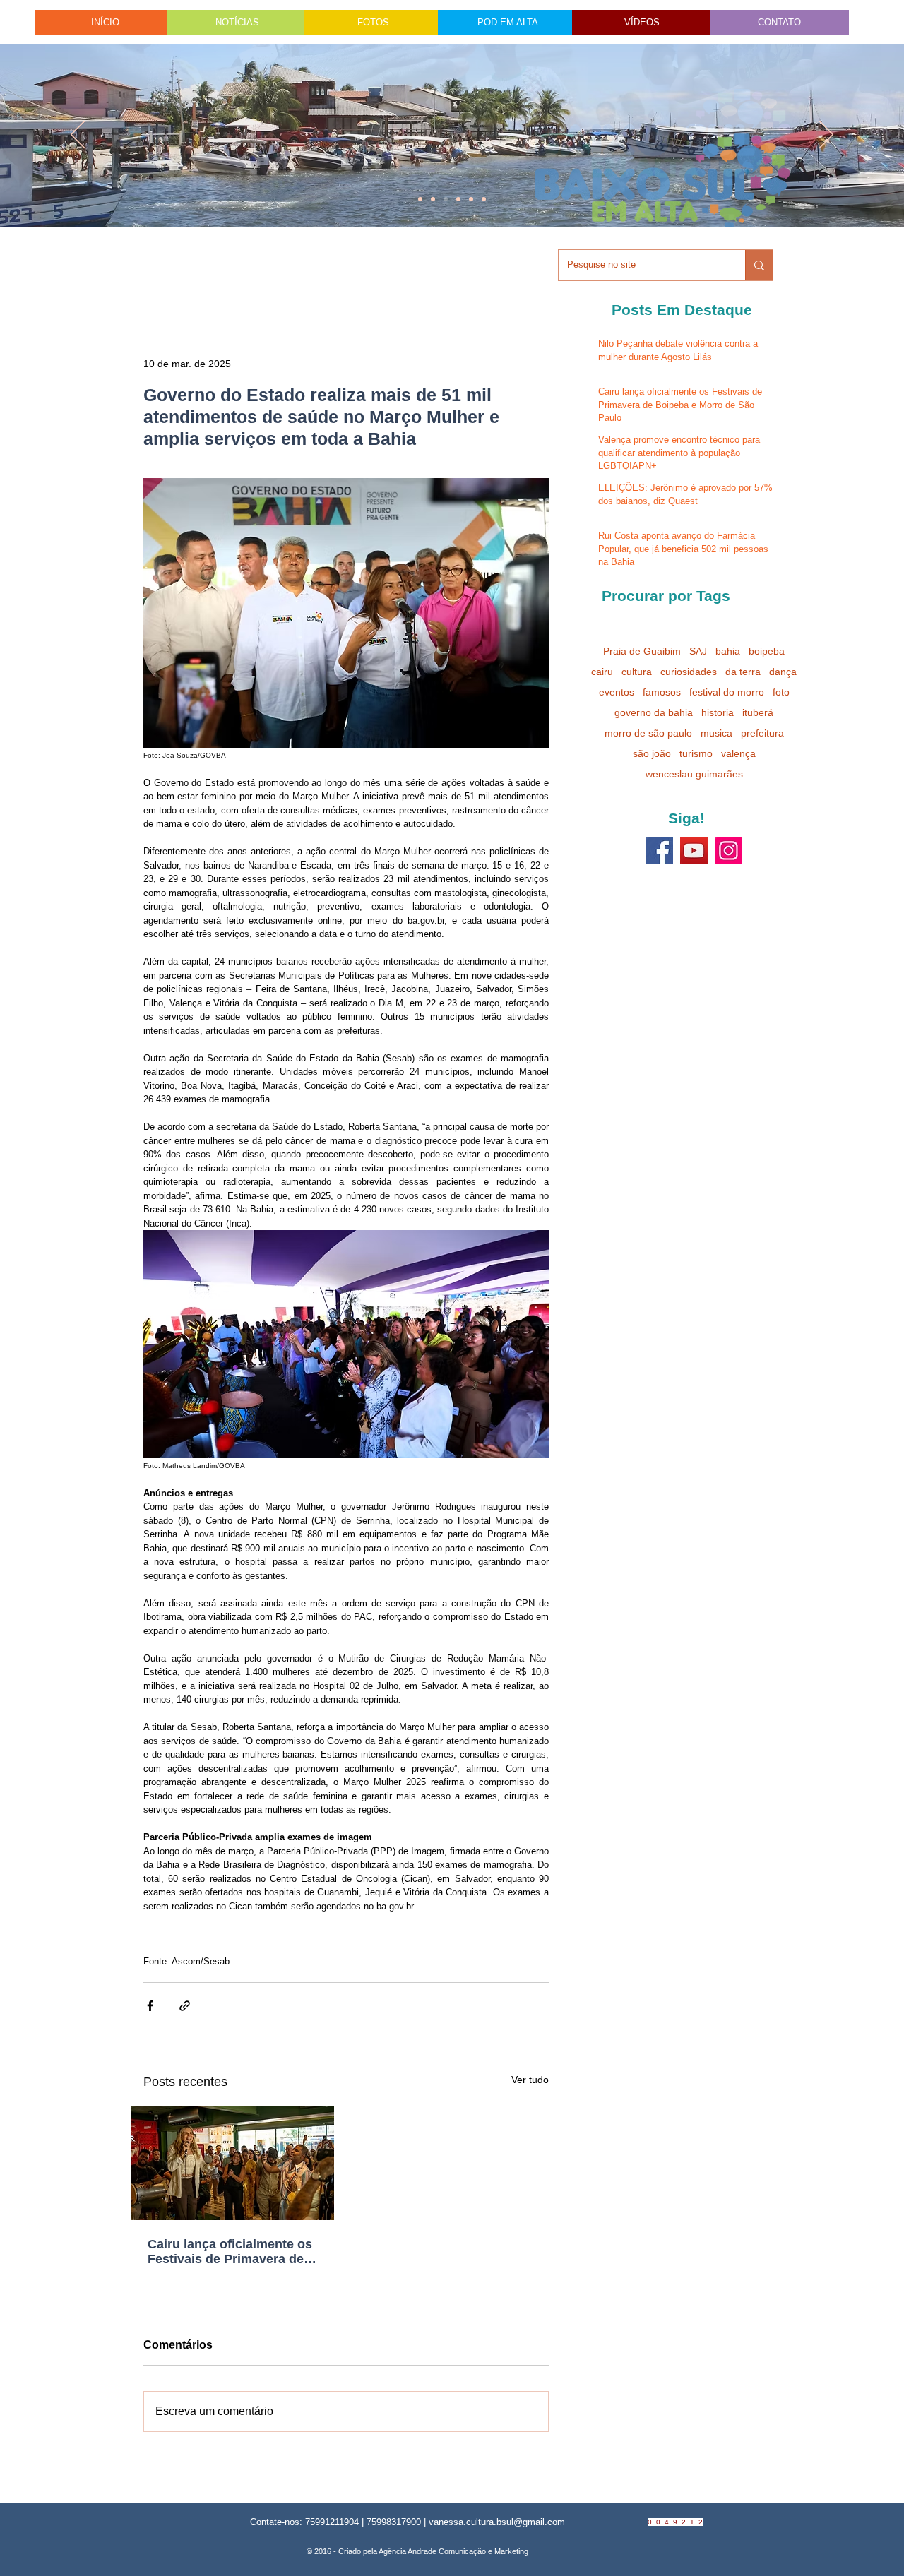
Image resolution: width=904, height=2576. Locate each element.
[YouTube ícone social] (694, 851)
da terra (743, 672)
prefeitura (762, 733)
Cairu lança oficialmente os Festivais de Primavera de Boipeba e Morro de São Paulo (230, 2252)
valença (738, 753)
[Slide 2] (458, 199)
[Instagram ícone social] (728, 851)
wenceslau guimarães (694, 774)
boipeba (767, 651)
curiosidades (689, 672)
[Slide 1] (420, 199)
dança (783, 672)
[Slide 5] (471, 199)
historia (718, 712)
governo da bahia (654, 712)
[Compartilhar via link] (185, 2006)
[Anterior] (78, 136)
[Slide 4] (433, 199)
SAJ (698, 651)
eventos (617, 692)
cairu (602, 672)
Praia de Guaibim (642, 651)
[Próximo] (826, 136)
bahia (728, 651)
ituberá (758, 712)
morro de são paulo (648, 733)
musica (716, 733)
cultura (637, 672)
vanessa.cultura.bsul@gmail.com (497, 2522)
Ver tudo (530, 2080)
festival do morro (727, 692)
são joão (652, 753)
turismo (696, 753)
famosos (662, 692)
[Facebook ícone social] (659, 851)
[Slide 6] (446, 199)
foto (781, 692)
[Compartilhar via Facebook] (150, 2006)
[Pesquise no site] (759, 265)
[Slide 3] (484, 199)
